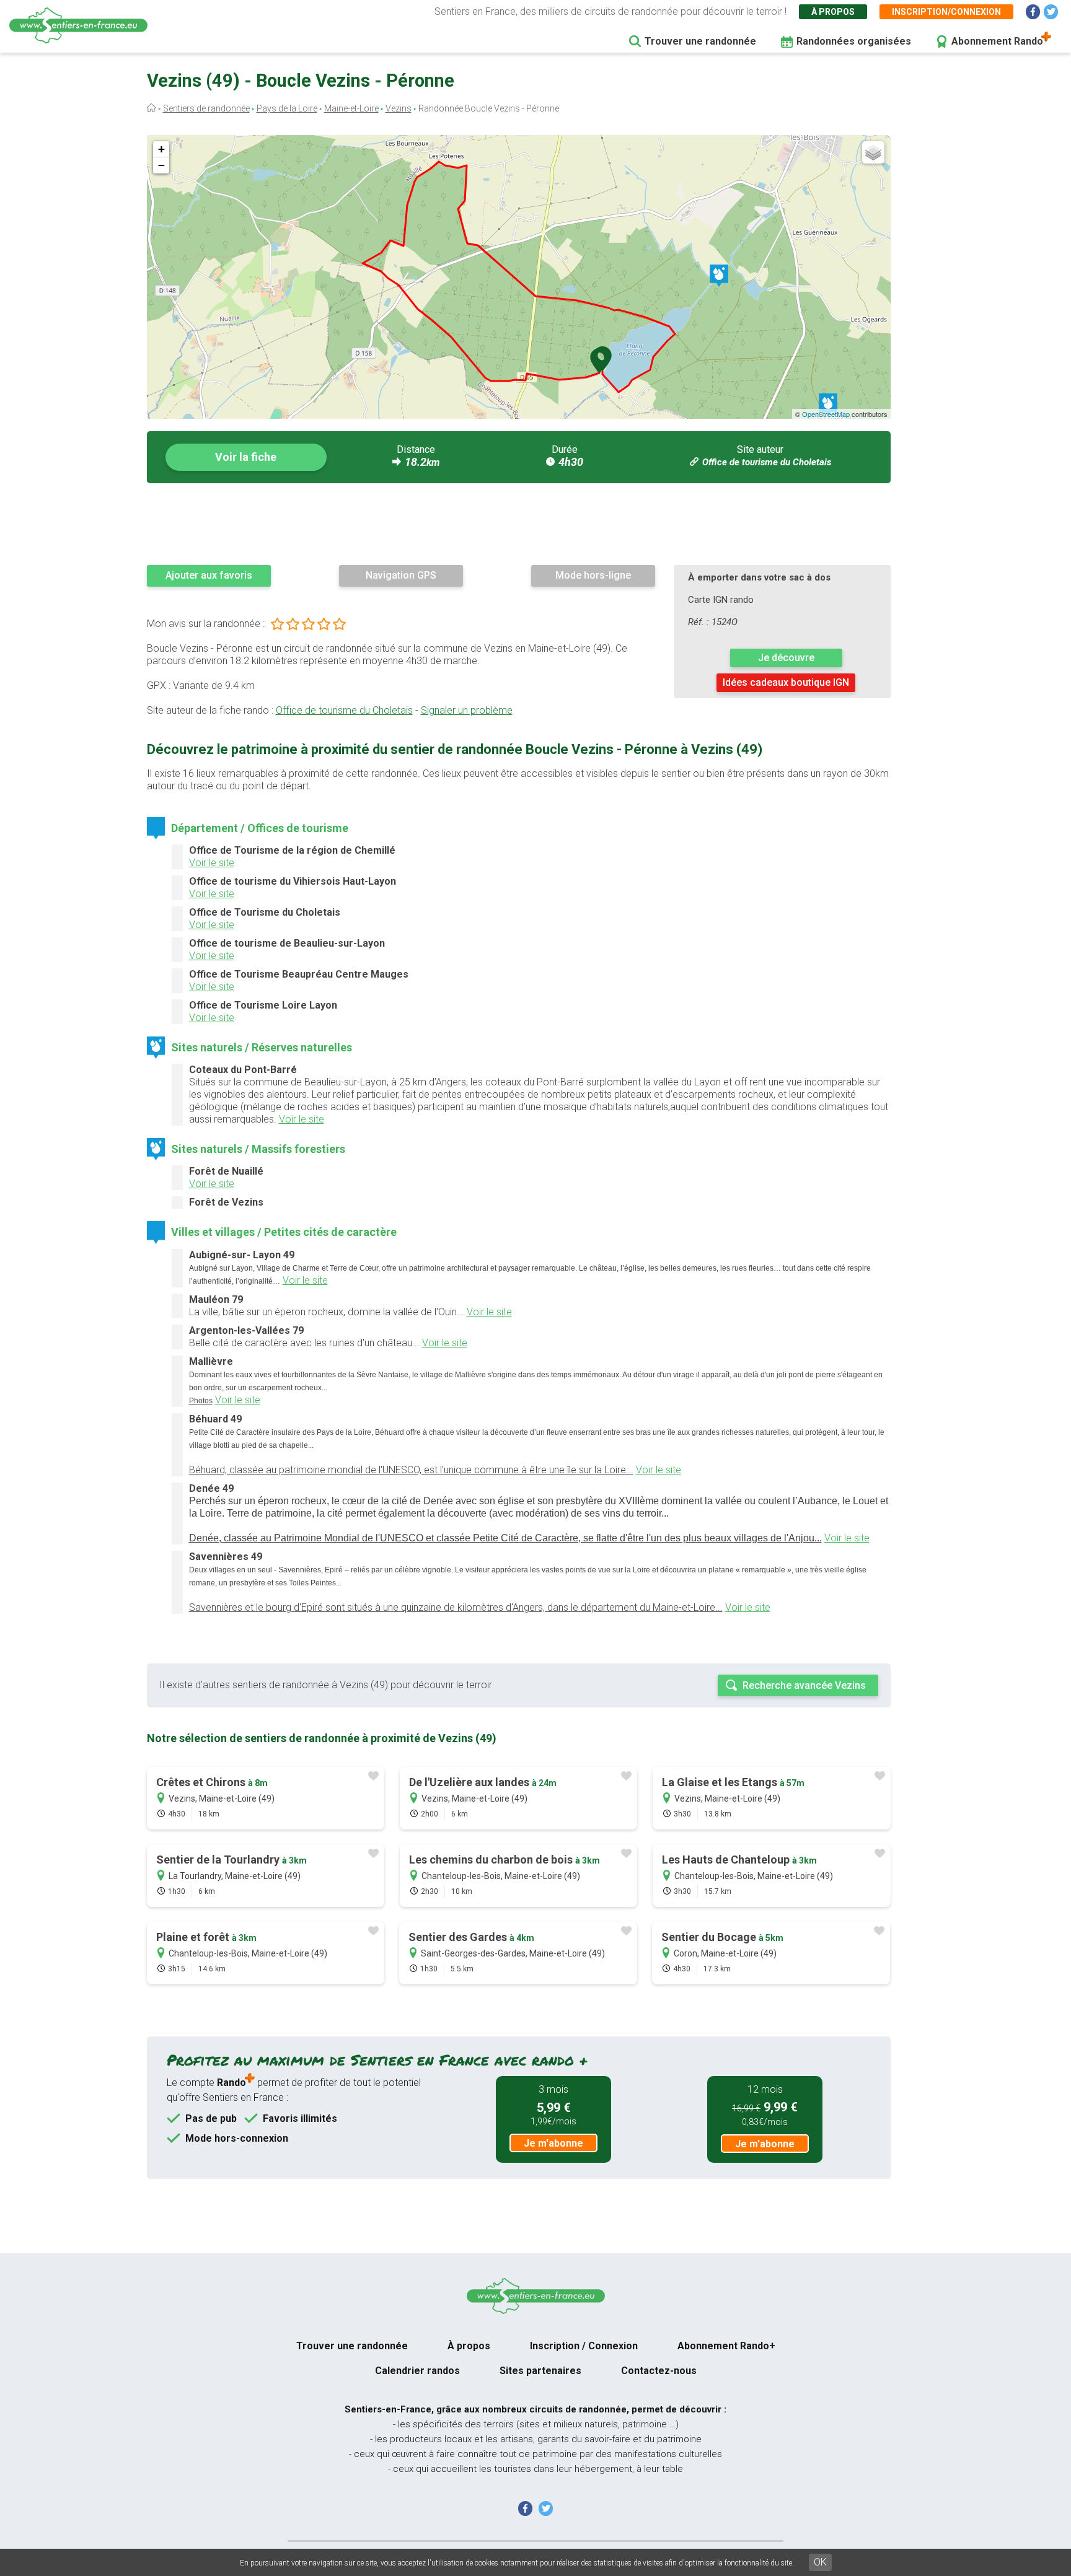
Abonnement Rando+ (726, 2346)
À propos (833, 12)
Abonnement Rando (997, 41)
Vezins (399, 108)
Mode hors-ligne (593, 575)
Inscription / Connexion (584, 2346)
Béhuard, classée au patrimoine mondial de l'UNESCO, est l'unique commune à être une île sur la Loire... (411, 1470)
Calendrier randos (417, 2371)
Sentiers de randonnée (206, 108)
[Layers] (873, 152)
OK (820, 2562)
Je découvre (786, 658)
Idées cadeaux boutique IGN (786, 682)
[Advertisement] (519, 524)
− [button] (161, 165)
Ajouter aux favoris (209, 575)
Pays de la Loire (287, 108)
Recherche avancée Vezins (804, 1685)
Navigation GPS (401, 575)
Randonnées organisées (854, 41)
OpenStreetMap (826, 414)
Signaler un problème (467, 710)
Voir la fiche (246, 457)
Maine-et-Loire (351, 108)
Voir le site (212, 863)
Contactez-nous (659, 2371)
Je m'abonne (553, 2143)
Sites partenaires (540, 2371)
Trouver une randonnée (700, 41)
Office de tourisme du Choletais (767, 462)
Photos (201, 1401)
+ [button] (161, 149)
